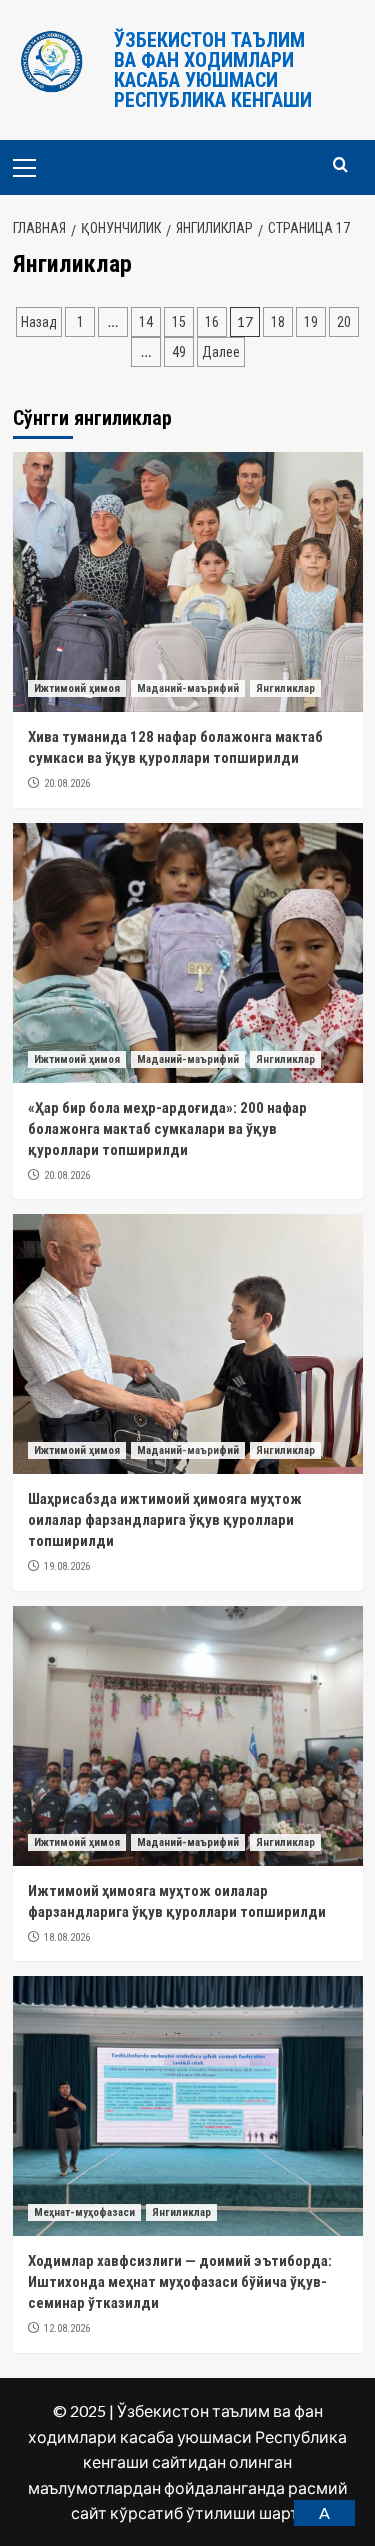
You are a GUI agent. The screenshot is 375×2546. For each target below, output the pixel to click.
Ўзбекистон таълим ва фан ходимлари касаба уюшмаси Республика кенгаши (213, 70)
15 (179, 322)
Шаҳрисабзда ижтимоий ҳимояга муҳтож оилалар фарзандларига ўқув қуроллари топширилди (165, 1520)
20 (344, 322)
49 (179, 352)
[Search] (340, 165)
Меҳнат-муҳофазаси (84, 2212)
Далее (221, 352)
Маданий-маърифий (188, 688)
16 (212, 322)
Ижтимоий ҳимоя (77, 688)
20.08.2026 (67, 783)
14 (146, 322)
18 (278, 322)
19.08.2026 (67, 1566)
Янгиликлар (285, 688)
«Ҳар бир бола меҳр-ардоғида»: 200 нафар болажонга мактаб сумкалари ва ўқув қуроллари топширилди (167, 1129)
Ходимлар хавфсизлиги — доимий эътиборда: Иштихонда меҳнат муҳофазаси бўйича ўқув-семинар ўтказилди (180, 2282)
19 (311, 322)
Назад (39, 322)
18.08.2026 (67, 1937)
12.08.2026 (67, 2328)
